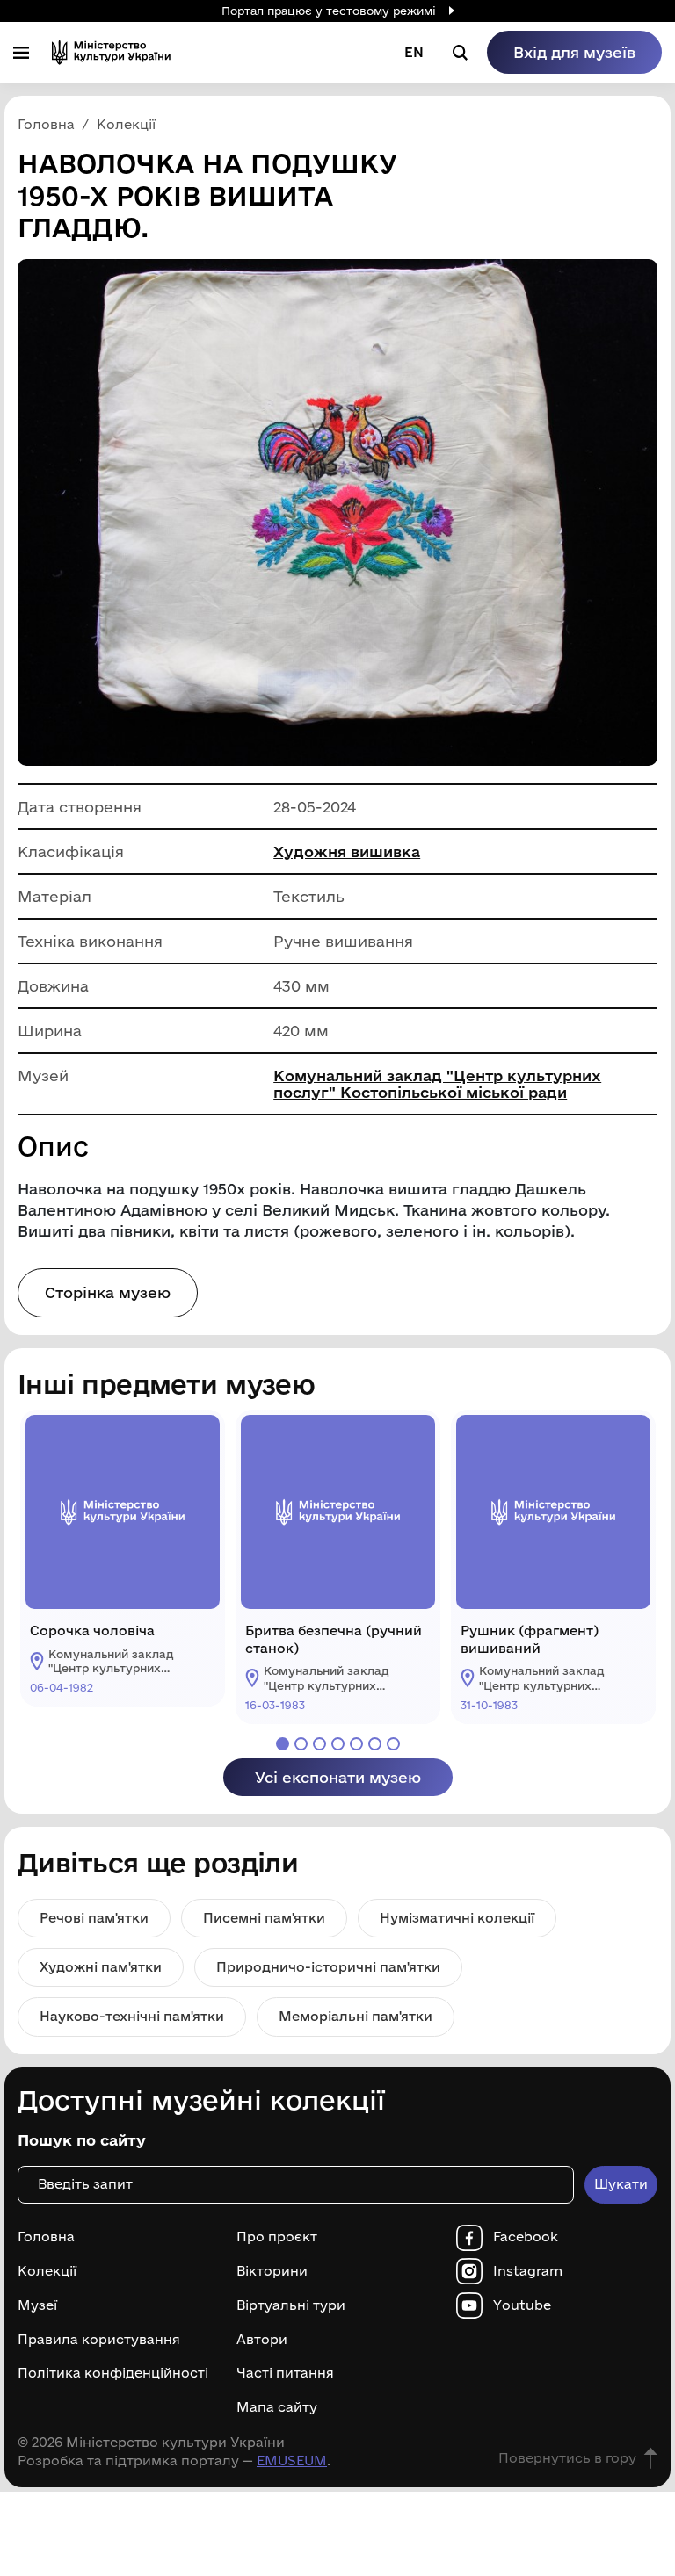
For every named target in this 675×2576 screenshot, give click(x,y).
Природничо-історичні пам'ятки (328, 1967)
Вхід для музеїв (574, 52)
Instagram (528, 2271)
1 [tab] (283, 1744)
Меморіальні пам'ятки (356, 2016)
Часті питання (285, 2373)
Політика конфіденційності (113, 2373)
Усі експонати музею (338, 1777)
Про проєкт (277, 2237)
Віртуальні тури (291, 2305)
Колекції (47, 2271)
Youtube (522, 2305)
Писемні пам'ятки (264, 1918)
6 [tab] (375, 1744)
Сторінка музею (108, 1292)
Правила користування (99, 2340)
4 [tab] (338, 1744)
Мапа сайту (277, 2407)
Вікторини (272, 2271)
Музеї (37, 2305)
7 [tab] (393, 1744)
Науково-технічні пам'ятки (132, 2016)
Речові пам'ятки (94, 1918)
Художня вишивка (347, 851)
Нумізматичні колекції (457, 1918)
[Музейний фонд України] (111, 52)
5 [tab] (356, 1744)
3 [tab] (319, 1744)
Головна (46, 2237)
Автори (262, 2340)
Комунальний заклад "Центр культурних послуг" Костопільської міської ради (437, 1084)
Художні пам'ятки (101, 1967)
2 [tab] (301, 1744)
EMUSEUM (292, 2461)
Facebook (526, 2237)
